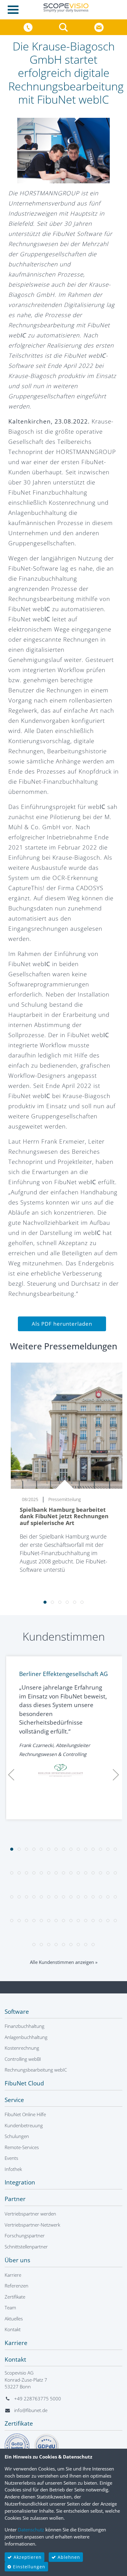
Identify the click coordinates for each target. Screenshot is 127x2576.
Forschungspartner (25, 2236)
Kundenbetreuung (24, 2125)
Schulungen (17, 2136)
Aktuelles (14, 2319)
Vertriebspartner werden (30, 2214)
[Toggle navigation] (15, 10)
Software (17, 2012)
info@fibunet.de (31, 2410)
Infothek (13, 2169)
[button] (64, 27)
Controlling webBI (23, 2059)
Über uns (17, 2260)
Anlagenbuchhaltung (26, 2037)
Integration (20, 2182)
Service (14, 2100)
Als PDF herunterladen (62, 1324)
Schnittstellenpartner (26, 2247)
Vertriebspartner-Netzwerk (32, 2225)
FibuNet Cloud (24, 2083)
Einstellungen (28, 2567)
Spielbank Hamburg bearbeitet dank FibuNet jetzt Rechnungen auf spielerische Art (64, 1516)
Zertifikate (15, 2297)
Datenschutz (31, 2530)
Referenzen (16, 2286)
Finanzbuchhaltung (25, 2026)
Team (10, 2307)
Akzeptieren (27, 2557)
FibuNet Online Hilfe (25, 2114)
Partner (15, 2199)
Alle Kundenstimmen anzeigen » (64, 1962)
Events (11, 2158)
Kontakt (13, 2329)
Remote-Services (22, 2147)
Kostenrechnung (22, 2048)
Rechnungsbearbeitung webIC (36, 2070)
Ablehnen (68, 2557)
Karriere (13, 2275)
